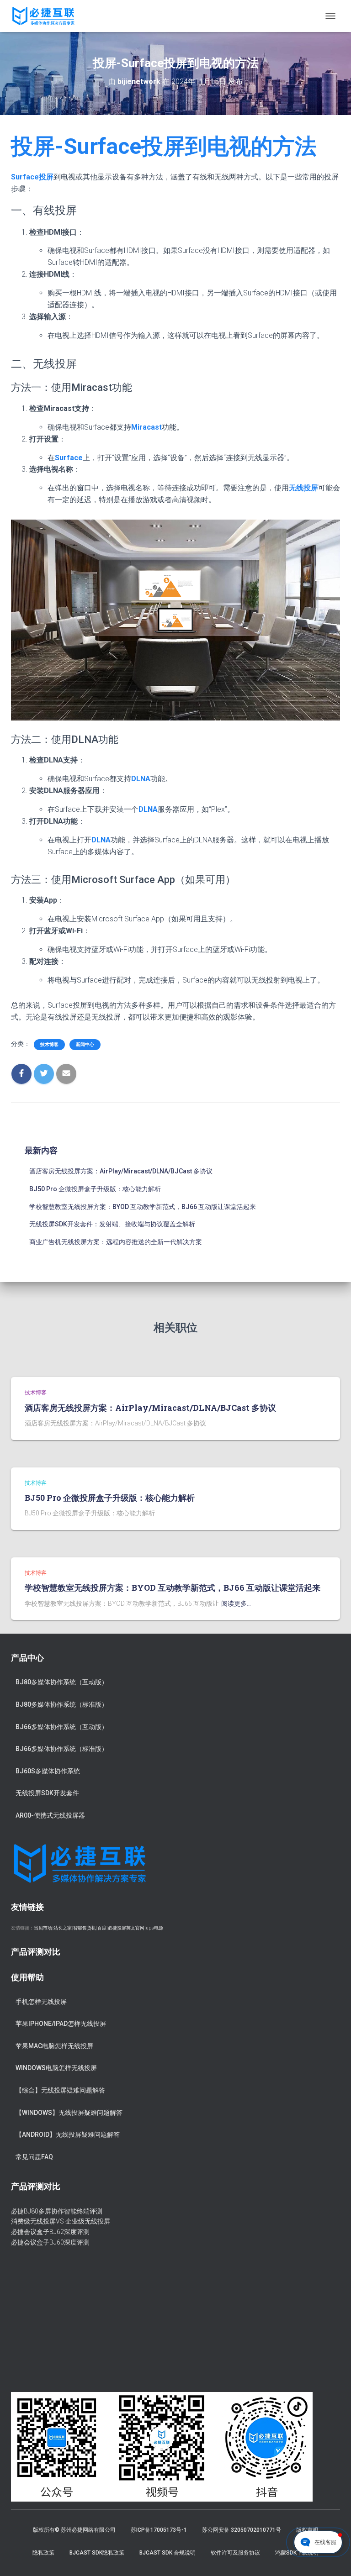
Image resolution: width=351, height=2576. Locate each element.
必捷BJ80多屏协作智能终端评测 (57, 2211)
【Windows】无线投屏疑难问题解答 (69, 2113)
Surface (69, 458)
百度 (102, 1928)
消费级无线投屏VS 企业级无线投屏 (61, 2221)
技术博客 (49, 1044)
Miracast (146, 427)
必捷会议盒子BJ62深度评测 (50, 2232)
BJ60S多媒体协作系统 (48, 1771)
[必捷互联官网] (47, 16)
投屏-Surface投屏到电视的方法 (164, 146)
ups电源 (154, 1928)
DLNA (141, 779)
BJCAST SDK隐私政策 (97, 2553)
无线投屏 (303, 488)
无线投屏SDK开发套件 (47, 1793)
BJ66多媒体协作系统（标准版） (62, 1749)
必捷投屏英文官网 (126, 1928)
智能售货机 (85, 1928)
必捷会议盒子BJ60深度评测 (50, 2242)
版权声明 (307, 2530)
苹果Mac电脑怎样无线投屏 (54, 2046)
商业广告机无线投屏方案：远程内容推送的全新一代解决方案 (116, 1242)
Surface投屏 (32, 177)
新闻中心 (85, 1044)
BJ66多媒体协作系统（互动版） (62, 1727)
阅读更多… (236, 1603)
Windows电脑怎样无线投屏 (56, 2068)
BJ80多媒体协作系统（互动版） (62, 1682)
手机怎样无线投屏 (41, 2002)
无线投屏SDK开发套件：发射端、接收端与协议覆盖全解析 (112, 1224)
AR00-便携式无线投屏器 (50, 1815)
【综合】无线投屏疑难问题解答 (60, 2090)
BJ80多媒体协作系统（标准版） (62, 1704)
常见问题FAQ (34, 2157)
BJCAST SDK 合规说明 (168, 2553)
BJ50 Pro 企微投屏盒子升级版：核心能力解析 (95, 1189)
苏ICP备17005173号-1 (159, 2530)
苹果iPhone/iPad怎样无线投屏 (61, 2024)
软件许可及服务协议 (235, 2553)
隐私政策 (43, 2553)
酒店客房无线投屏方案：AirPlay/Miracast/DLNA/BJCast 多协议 (121, 1171)
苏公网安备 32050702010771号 (242, 2530)
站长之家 (63, 1928)
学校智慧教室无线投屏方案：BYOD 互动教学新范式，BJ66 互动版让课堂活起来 (143, 1207)
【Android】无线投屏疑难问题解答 (68, 2134)
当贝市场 (43, 1928)
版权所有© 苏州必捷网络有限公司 (74, 2530)
